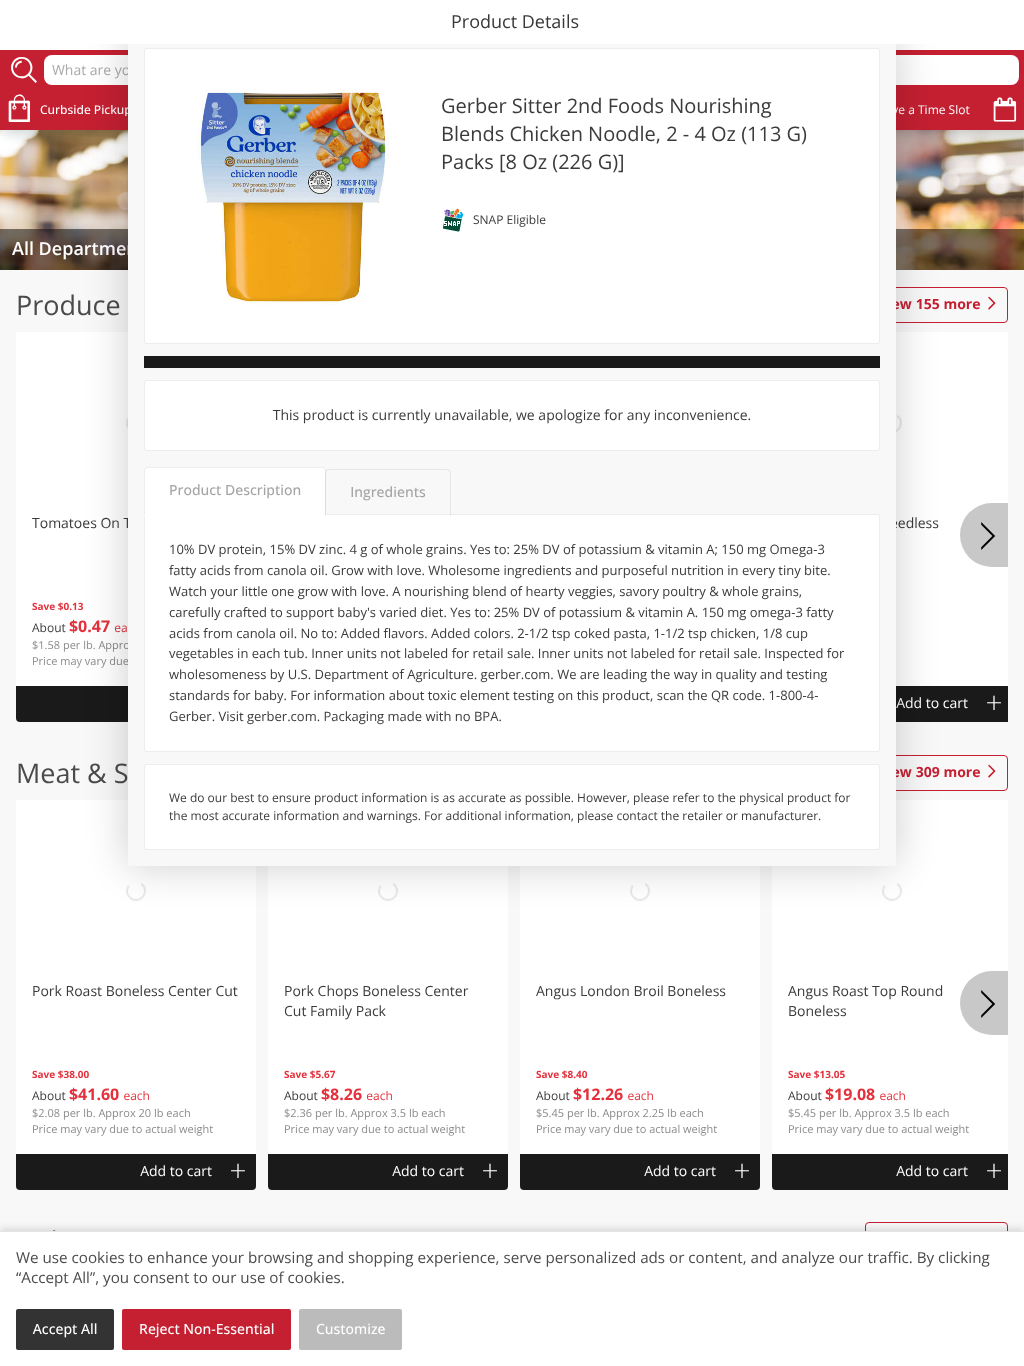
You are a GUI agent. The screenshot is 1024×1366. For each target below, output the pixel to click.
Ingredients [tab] (387, 492)
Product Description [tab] (235, 490)
